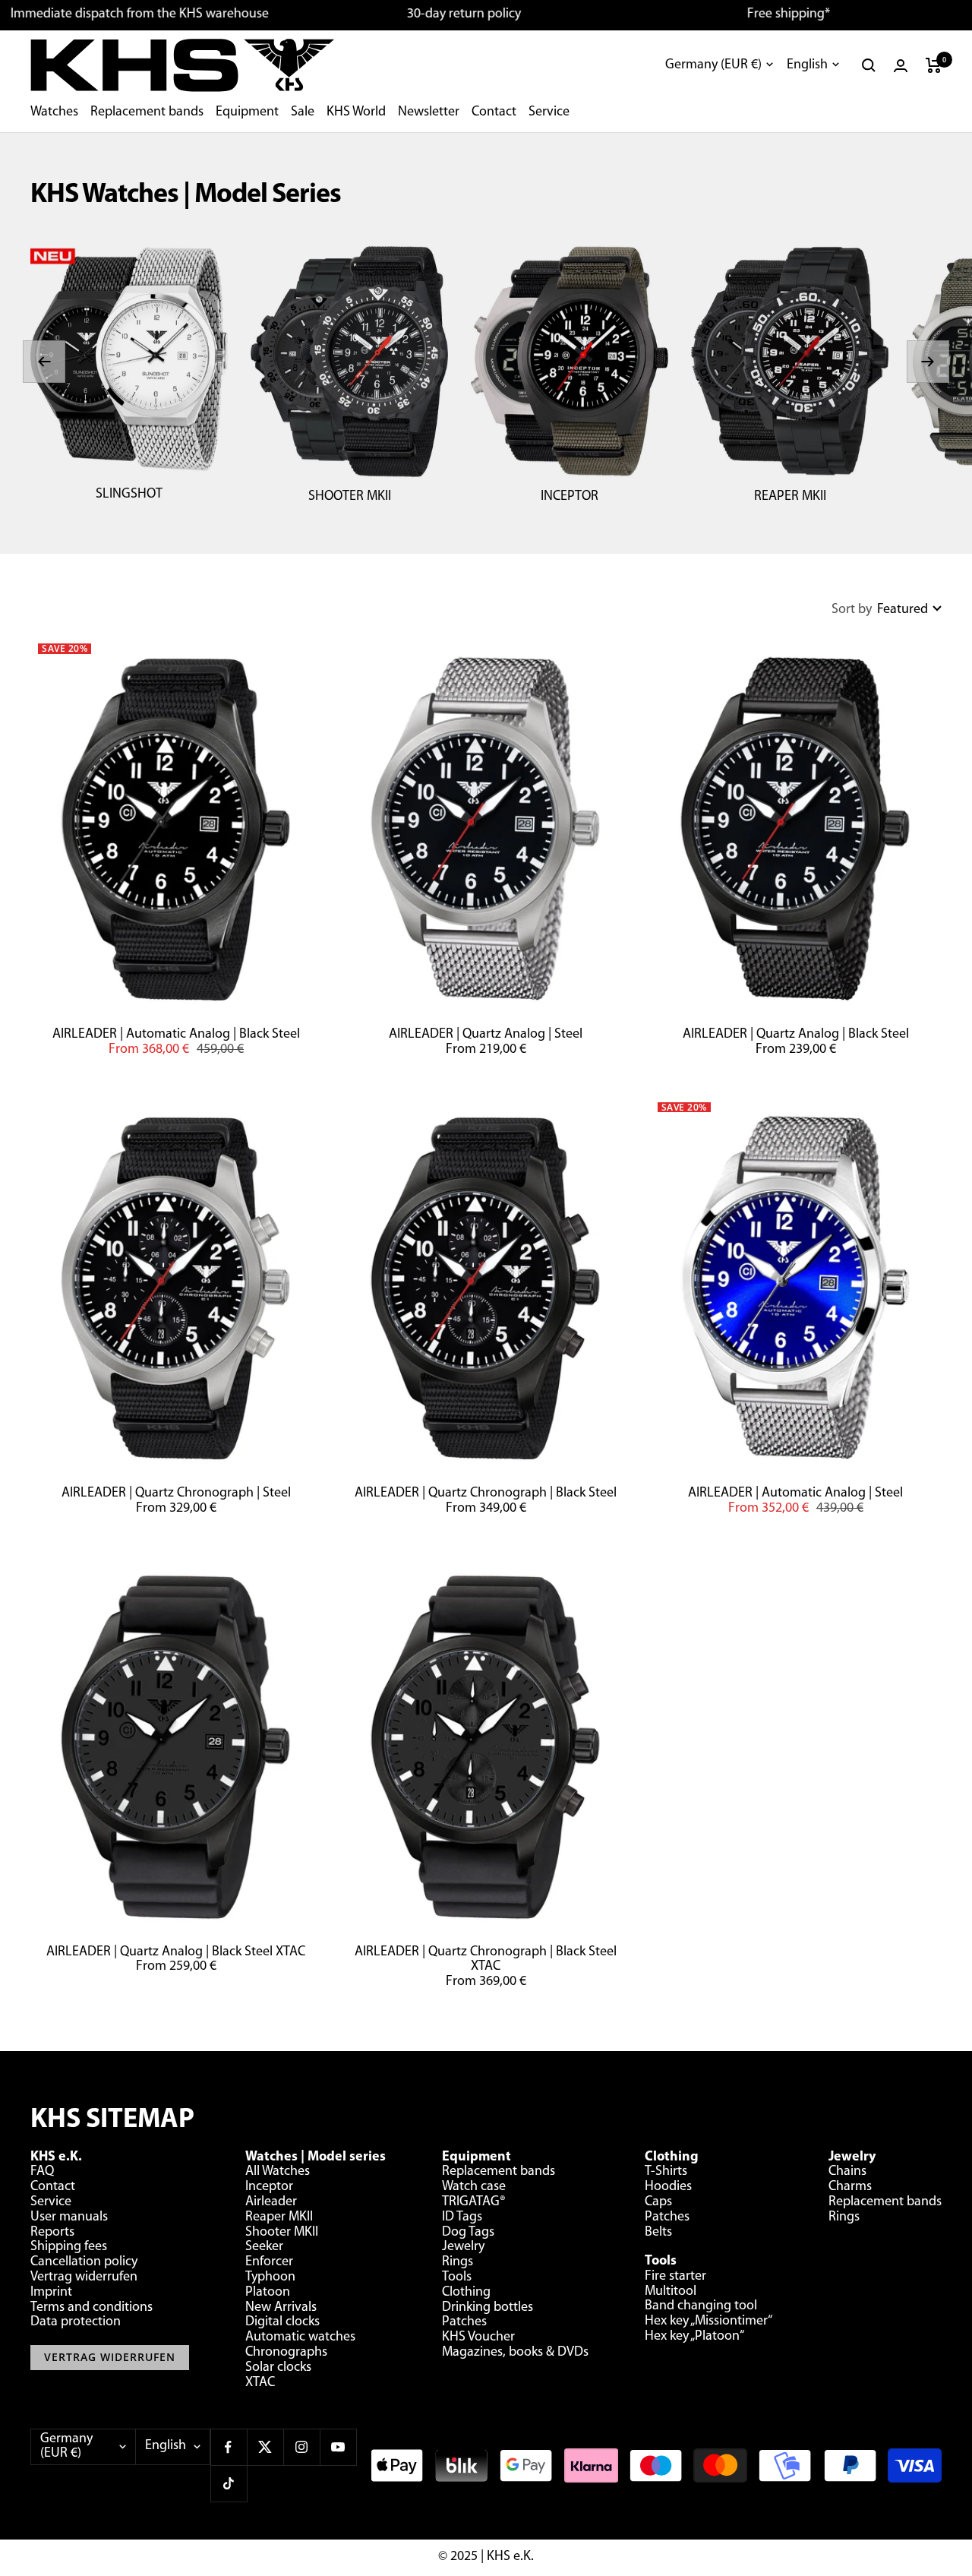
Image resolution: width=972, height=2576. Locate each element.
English (807, 65)
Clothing (466, 2293)
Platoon (268, 2293)
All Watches (278, 2172)
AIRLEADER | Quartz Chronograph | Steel (176, 1493)
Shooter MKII (282, 2233)
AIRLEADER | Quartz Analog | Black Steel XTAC (176, 1952)
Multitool (671, 2292)
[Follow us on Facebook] (229, 2447)
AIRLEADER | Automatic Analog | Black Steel (176, 1035)
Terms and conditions (92, 2308)
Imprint (51, 2293)
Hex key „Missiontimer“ (708, 2322)
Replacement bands (147, 112)
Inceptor (269, 2187)
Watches (54, 112)
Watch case (474, 2187)
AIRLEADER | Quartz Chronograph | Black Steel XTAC (486, 1960)
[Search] (869, 65)
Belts (658, 2233)
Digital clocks (282, 2322)
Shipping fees (69, 2247)
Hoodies (668, 2187)
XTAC (260, 2383)
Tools (457, 2277)
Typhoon (270, 2277)
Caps (658, 2202)
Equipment (247, 112)
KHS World (356, 112)
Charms (850, 2187)
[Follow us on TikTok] (229, 2483)
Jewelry (463, 2247)
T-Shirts (666, 2172)
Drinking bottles (488, 2308)
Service (549, 112)
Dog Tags (468, 2233)
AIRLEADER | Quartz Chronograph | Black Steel (486, 1493)
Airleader (271, 2202)
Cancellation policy (84, 2262)
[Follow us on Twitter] (265, 2447)
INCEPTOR (570, 497)
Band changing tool (701, 2306)
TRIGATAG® (474, 2202)
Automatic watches (300, 2337)
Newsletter (429, 112)
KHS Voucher (478, 2337)
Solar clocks (278, 2368)
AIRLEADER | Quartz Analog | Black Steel (796, 1035)
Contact (494, 112)
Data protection (76, 2322)
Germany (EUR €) (713, 65)
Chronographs (286, 2353)
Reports (52, 2233)
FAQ (42, 2172)
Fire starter (675, 2277)
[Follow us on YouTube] (338, 2447)
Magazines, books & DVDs (515, 2353)
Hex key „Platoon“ (694, 2337)
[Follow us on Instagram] (301, 2447)
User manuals (69, 2217)
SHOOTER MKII (350, 497)
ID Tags (462, 2217)
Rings (458, 2262)
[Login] (901, 66)
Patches (464, 2322)
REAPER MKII (790, 497)
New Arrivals (281, 2308)
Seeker (264, 2247)
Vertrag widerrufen (84, 2277)
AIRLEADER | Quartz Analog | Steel (486, 1035)
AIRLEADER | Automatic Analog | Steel (795, 1493)
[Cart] (934, 65)
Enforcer (269, 2262)
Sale (303, 112)
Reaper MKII (279, 2217)
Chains (847, 2172)
